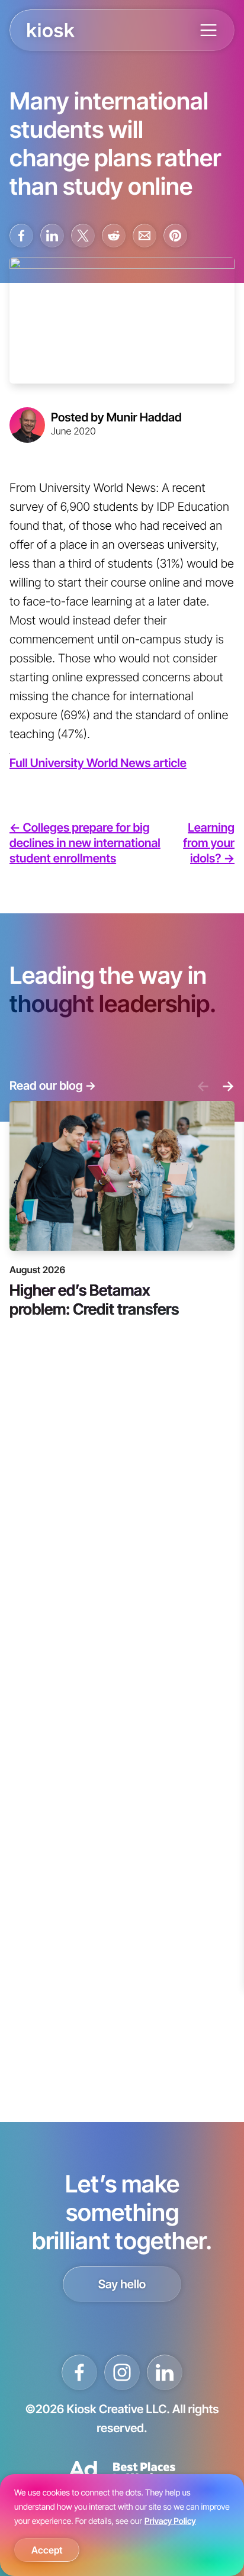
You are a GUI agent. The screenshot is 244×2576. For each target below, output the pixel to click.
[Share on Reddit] (114, 236)
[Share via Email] (145, 236)
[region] (122, 2525)
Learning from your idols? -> (209, 843)
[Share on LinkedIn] (52, 236)
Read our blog (53, 1086)
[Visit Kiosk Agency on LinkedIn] (165, 2372)
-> (228, 1086)
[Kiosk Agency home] (51, 30)
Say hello (122, 2284)
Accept (47, 2550)
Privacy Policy (170, 2521)
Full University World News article (98, 763)
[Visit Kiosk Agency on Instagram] (122, 2372)
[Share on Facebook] (21, 236)
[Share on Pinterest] (175, 236)
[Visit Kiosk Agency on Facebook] (79, 2372)
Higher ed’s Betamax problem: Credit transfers (94, 1299)
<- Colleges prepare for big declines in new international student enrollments (85, 843)
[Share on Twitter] (83, 236)
